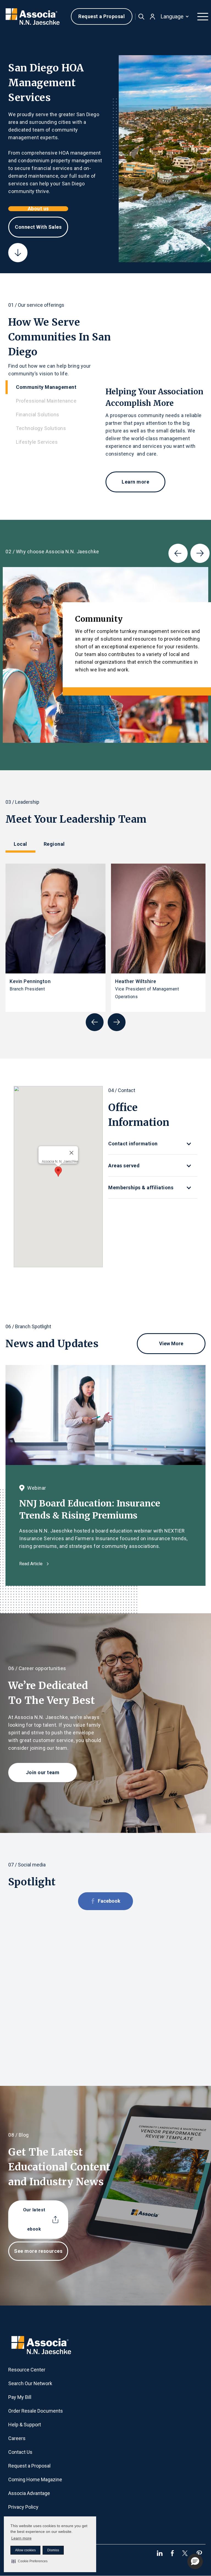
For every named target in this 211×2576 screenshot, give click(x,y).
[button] (30, 2561)
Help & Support (25, 2425)
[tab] (55, 387)
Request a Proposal (102, 16)
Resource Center (27, 2370)
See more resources (38, 2251)
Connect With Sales (38, 227)
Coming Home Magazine (35, 2479)
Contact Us (20, 2452)
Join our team (43, 1772)
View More (171, 1343)
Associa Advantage (29, 2493)
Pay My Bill (20, 2397)
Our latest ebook (34, 2219)
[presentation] (178, 553)
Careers (17, 2438)
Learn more (21, 2538)
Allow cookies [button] (25, 2550)
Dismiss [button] (53, 2550)
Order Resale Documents (36, 2411)
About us (38, 209)
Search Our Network (30, 2383)
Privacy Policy (23, 2507)
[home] (33, 17)
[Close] (71, 1153)
